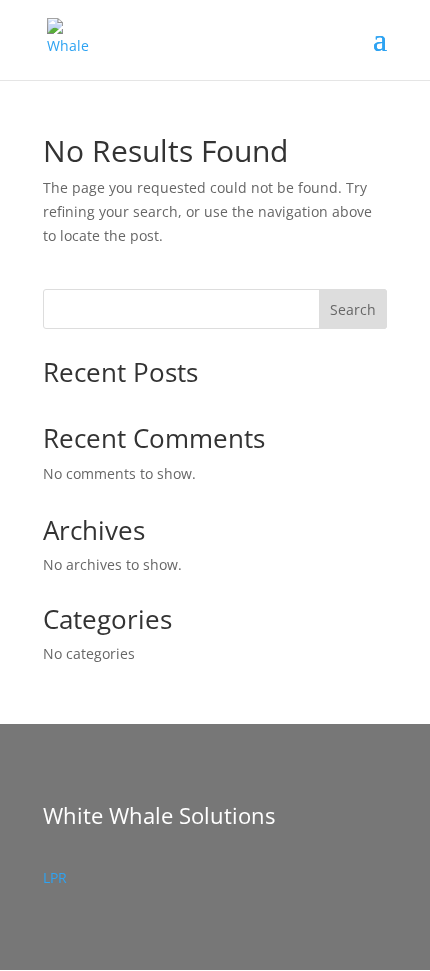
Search (353, 309)
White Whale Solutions (159, 815)
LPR (55, 877)
